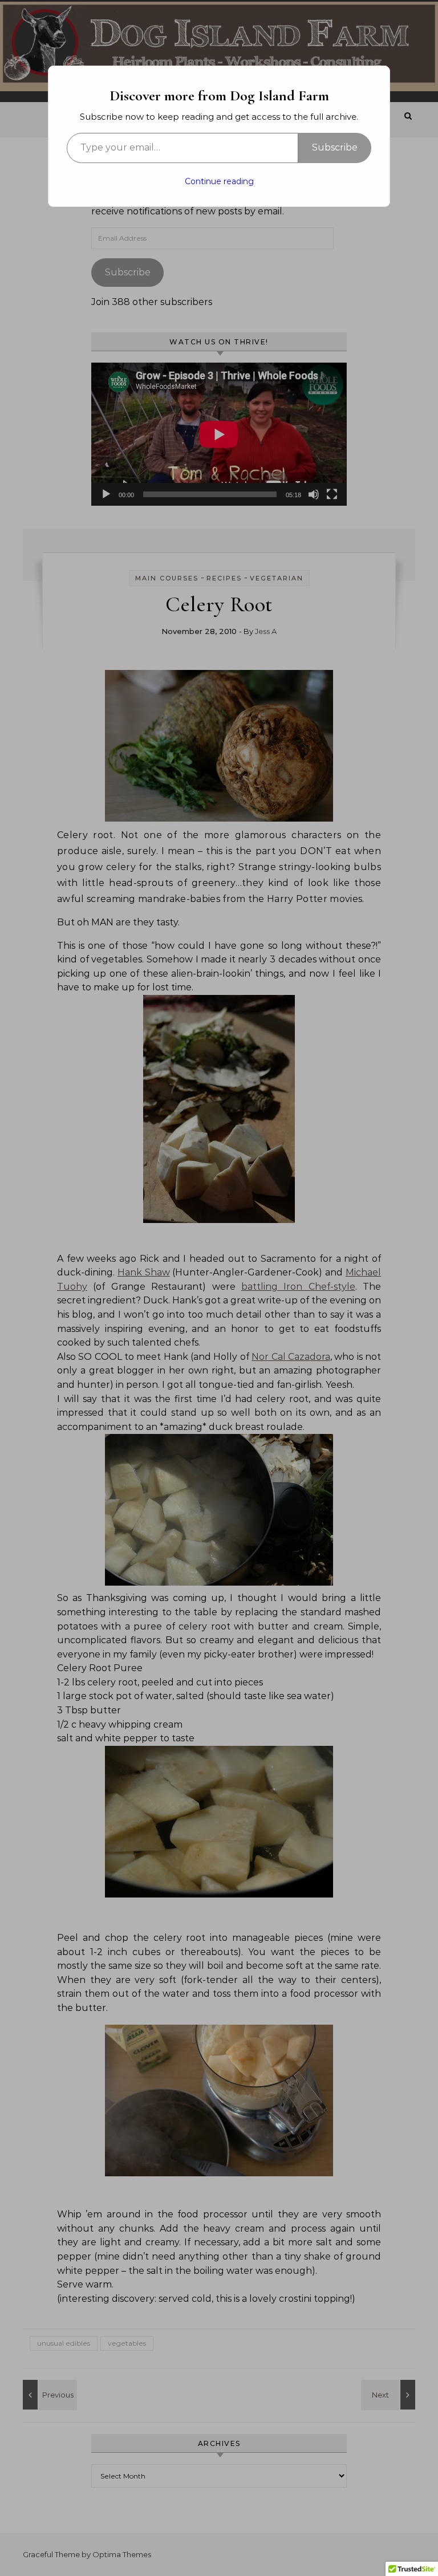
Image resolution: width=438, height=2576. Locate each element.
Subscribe (335, 147)
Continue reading (219, 181)
